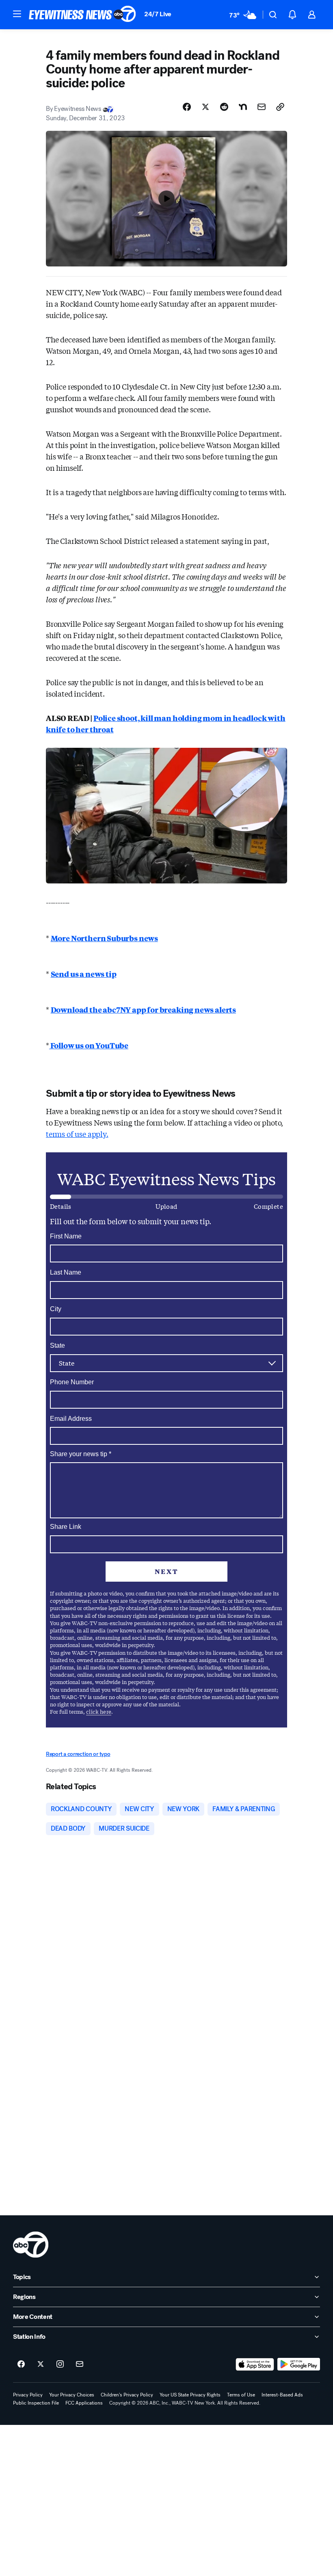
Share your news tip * (81, 1454)
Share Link (66, 1527)
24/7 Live (158, 14)
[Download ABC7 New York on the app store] (255, 2364)
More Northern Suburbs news (104, 938)
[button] (17, 14)
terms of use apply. (77, 1134)
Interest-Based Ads (282, 2395)
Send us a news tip (84, 974)
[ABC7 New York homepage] (82, 15)
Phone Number (72, 1382)
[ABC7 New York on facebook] (21, 2364)
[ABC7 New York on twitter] (41, 2364)
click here (99, 1711)
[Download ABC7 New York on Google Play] (299, 2364)
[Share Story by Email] (262, 107)
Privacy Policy (28, 2395)
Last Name (66, 1272)
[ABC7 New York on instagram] (60, 2364)
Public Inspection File (36, 2403)
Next (166, 1571)
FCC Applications (84, 2403)
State (57, 1345)
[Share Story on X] (205, 107)
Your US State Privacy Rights (190, 2395)
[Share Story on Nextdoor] (243, 107)
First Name (66, 1236)
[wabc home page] (31, 2245)
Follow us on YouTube (89, 1045)
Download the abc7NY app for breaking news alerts (143, 1009)
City (56, 1309)
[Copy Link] (280, 107)
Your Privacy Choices (72, 2395)
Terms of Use (241, 2395)
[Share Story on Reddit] (224, 107)
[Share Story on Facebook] (187, 107)
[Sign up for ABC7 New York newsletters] (80, 2364)
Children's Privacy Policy (127, 2395)
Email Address (71, 1419)
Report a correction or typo (78, 1754)
